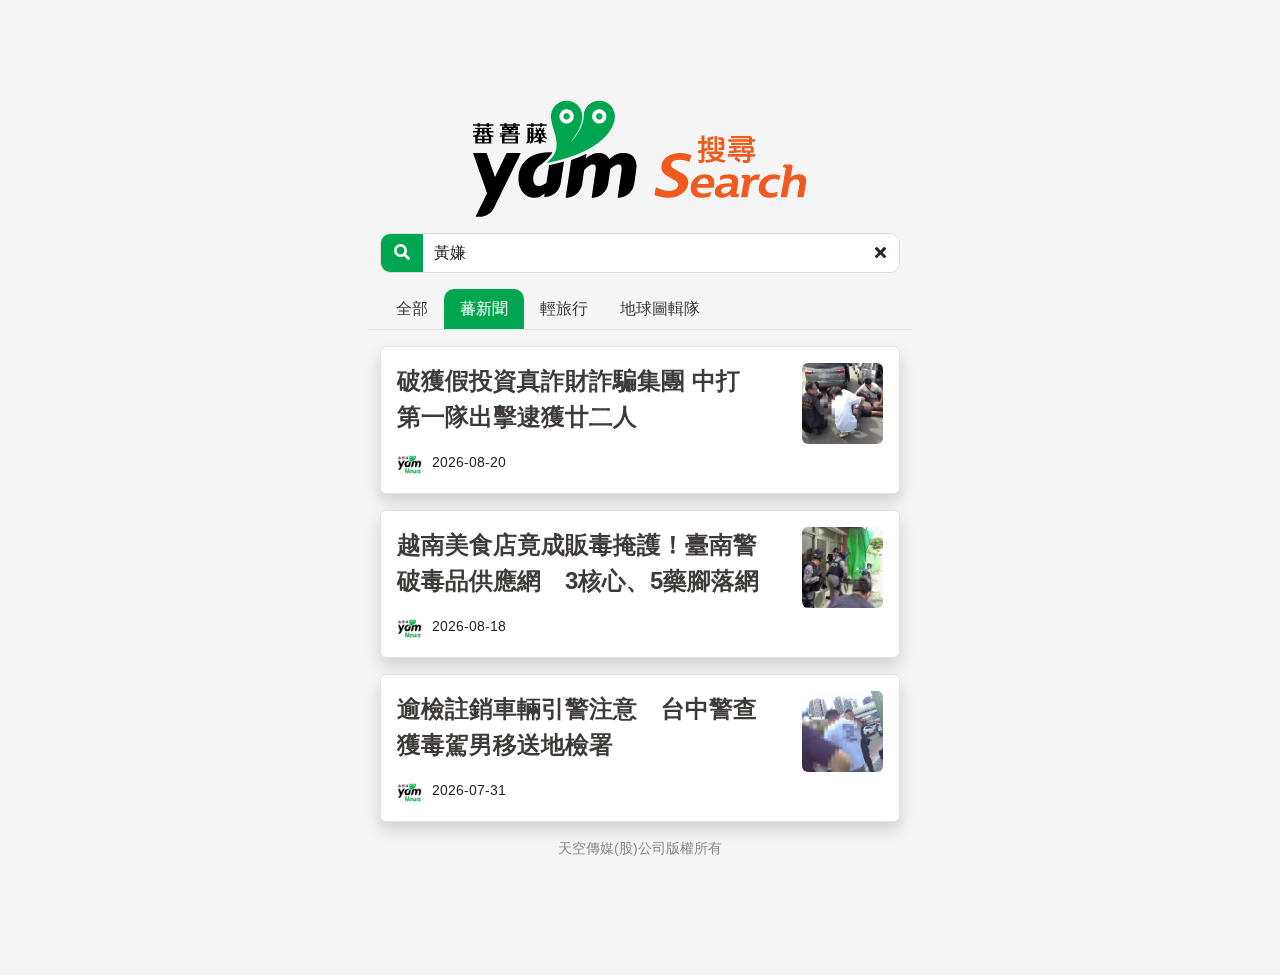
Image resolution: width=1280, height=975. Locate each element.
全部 (412, 308)
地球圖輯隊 (660, 308)
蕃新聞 (484, 308)
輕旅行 (564, 308)
